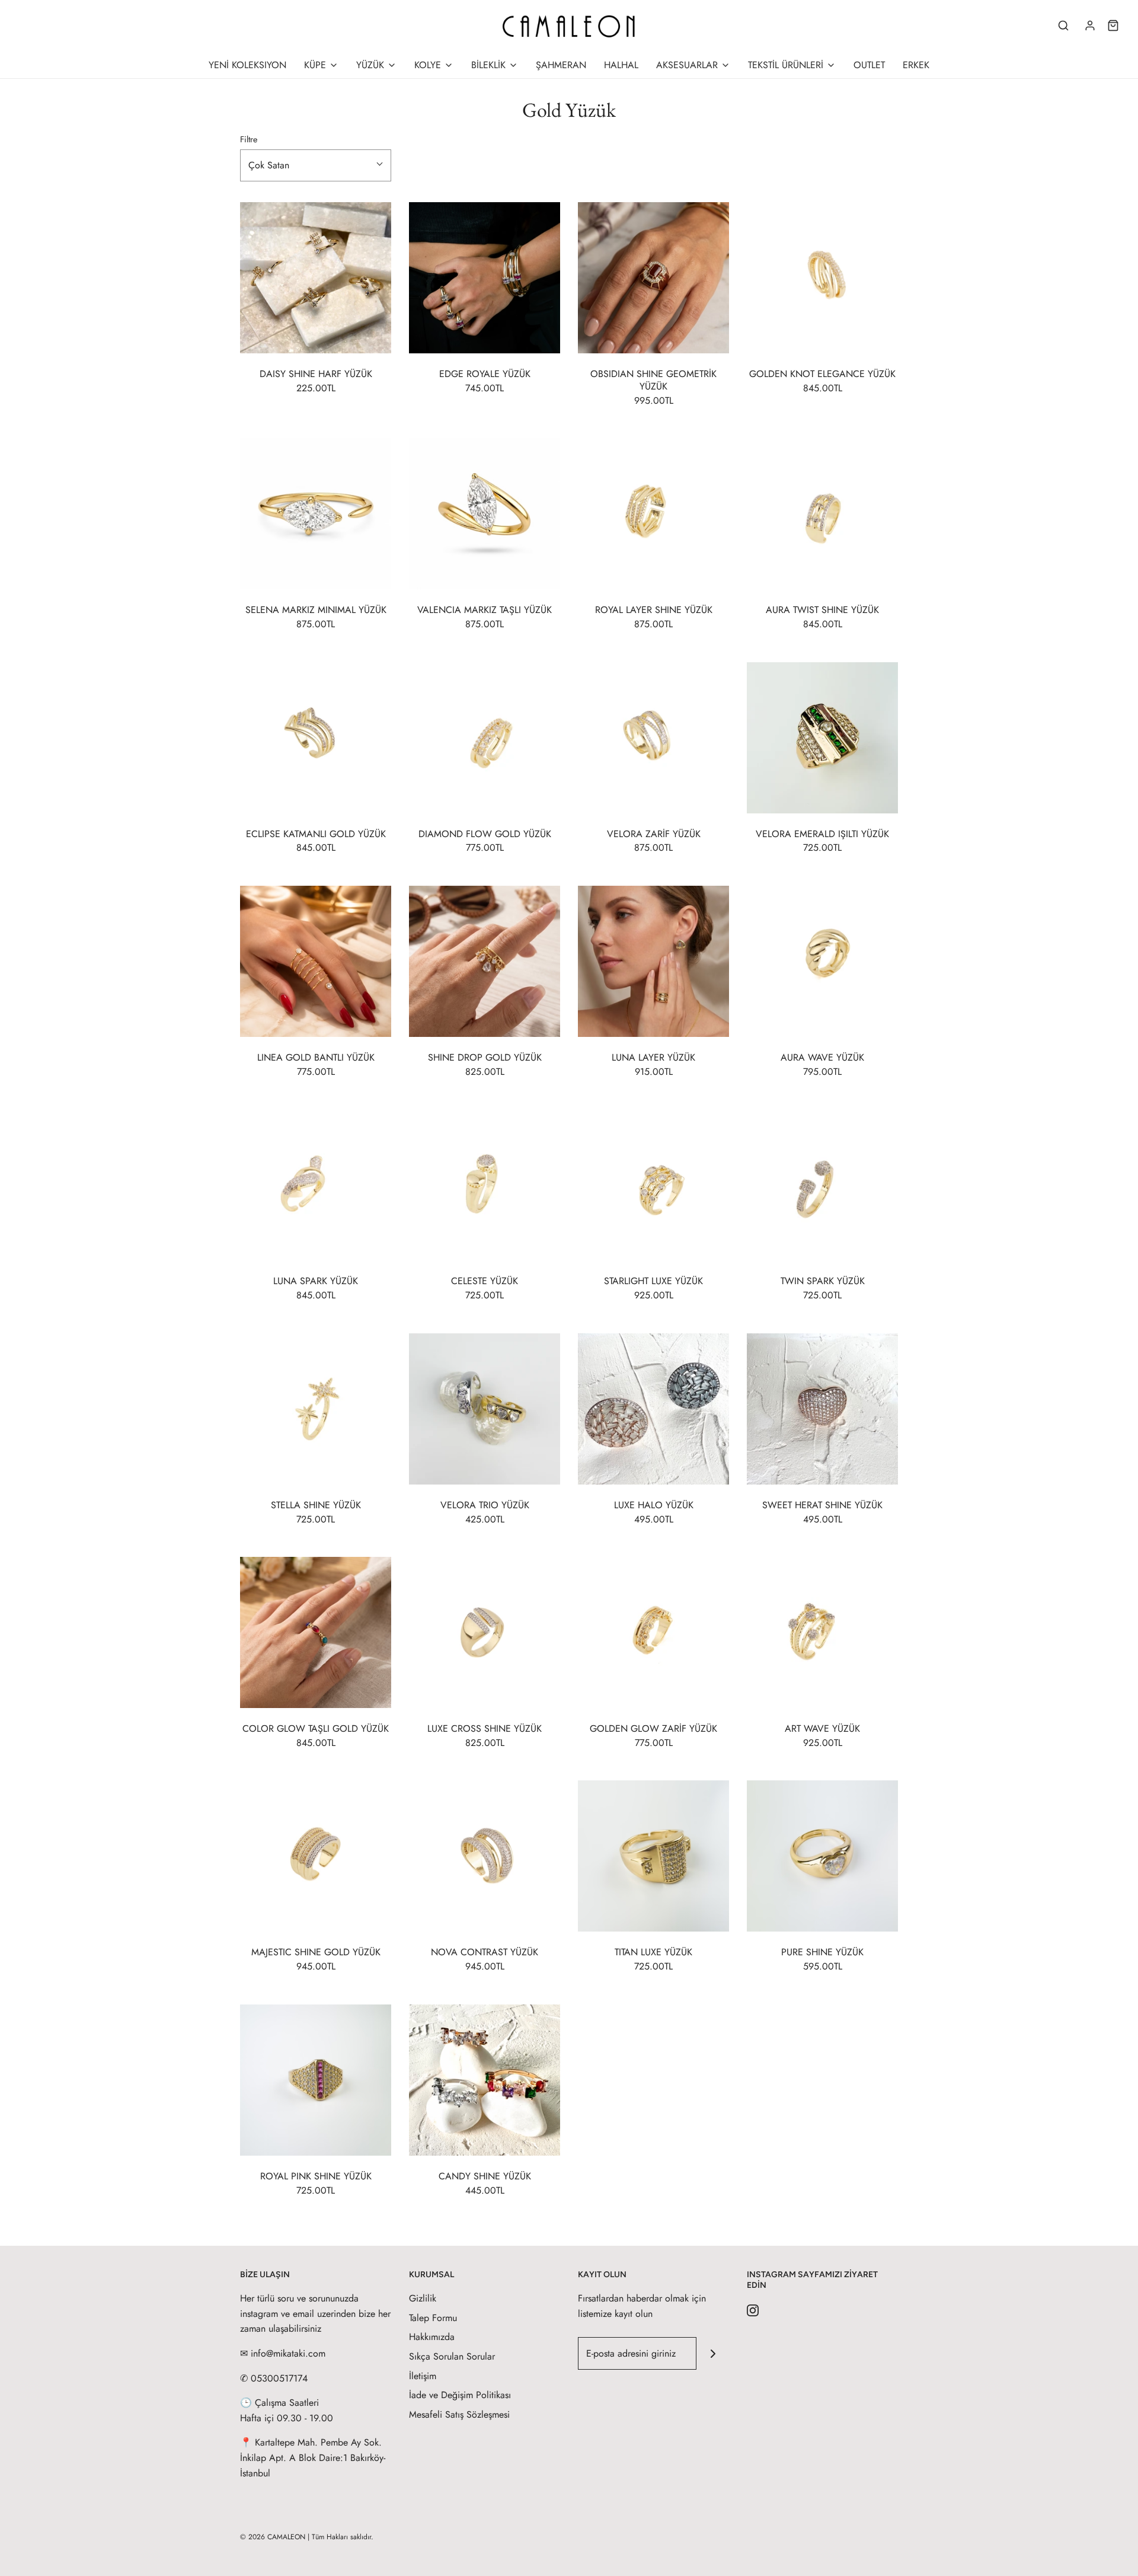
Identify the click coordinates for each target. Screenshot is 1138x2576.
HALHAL (621, 65)
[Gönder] (713, 2353)
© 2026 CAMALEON (273, 2537)
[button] (316, 165)
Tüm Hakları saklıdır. (343, 2537)
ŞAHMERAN (561, 65)
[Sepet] (1113, 25)
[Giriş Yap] (1090, 25)
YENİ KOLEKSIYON (247, 65)
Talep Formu (433, 2318)
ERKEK (916, 65)
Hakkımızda (432, 2337)
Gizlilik (423, 2298)
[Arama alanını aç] (1063, 25)
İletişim (423, 2376)
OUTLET (869, 65)
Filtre (249, 139)
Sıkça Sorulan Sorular (452, 2356)
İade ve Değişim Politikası (460, 2395)
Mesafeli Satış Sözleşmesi (459, 2414)
